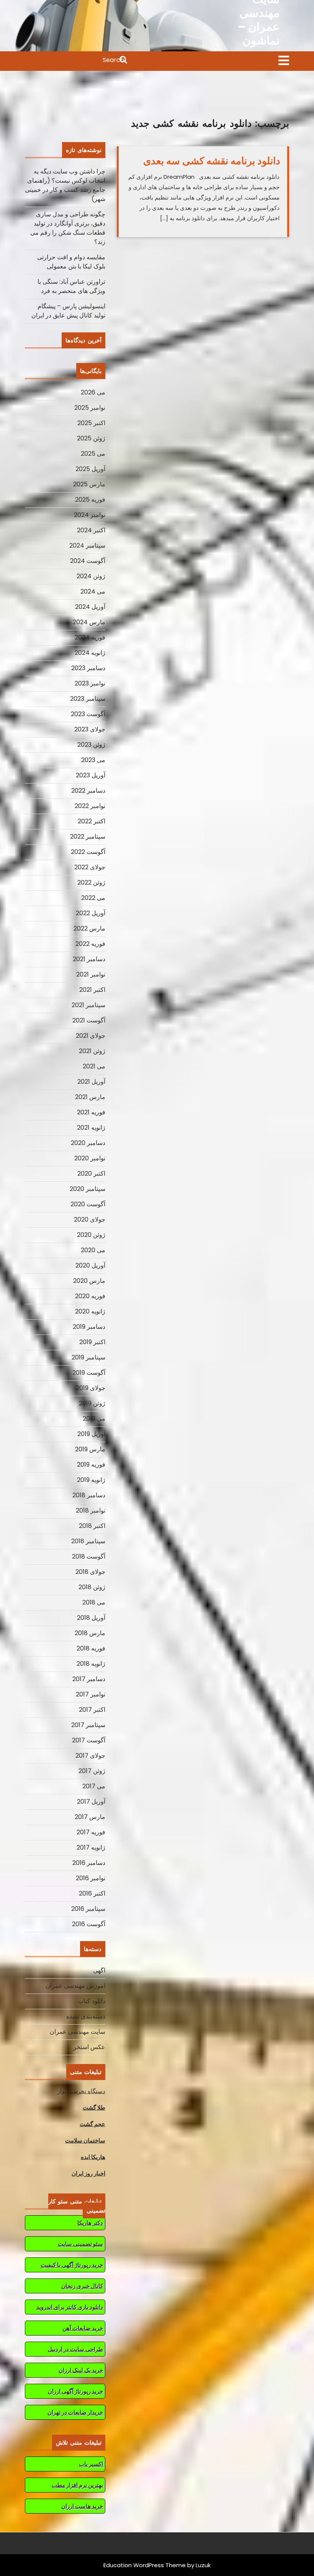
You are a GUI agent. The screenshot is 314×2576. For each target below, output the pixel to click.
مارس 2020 (89, 1281)
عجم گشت (92, 2124)
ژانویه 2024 (90, 653)
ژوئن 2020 (91, 1235)
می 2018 (94, 1602)
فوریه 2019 (91, 1465)
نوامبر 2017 (91, 1694)
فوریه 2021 (91, 1112)
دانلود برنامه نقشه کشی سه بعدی (212, 161)
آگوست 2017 (89, 1740)
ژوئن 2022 (91, 882)
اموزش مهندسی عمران (75, 1986)
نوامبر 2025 (90, 408)
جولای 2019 (91, 1388)
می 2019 (94, 1419)
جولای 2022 (90, 867)
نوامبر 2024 (90, 515)
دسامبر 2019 (89, 1327)
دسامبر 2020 (88, 1143)
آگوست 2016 (89, 1924)
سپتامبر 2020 (87, 1189)
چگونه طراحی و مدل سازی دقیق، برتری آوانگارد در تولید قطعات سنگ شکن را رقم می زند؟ (68, 228)
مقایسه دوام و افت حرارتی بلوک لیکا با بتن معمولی (71, 262)
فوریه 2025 (90, 500)
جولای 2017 (90, 1756)
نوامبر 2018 (91, 1510)
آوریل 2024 (90, 607)
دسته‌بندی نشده (86, 2016)
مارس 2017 (90, 1817)
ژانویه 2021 (91, 1128)
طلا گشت (94, 2107)
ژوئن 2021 (92, 1051)
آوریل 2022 (91, 913)
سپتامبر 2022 (88, 837)
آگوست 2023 (88, 714)
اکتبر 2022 (92, 821)
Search (77, 61)
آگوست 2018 (89, 1556)
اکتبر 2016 (92, 1893)
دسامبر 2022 (88, 791)
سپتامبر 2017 (88, 1725)
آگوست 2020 (88, 1204)
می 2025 (93, 454)
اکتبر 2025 (91, 423)
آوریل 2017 (91, 1802)
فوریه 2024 (90, 637)
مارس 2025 (89, 484)
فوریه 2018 (91, 1648)
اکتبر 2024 (91, 530)
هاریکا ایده (93, 2157)
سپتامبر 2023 (88, 699)
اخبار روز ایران (88, 2173)
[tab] (284, 61)
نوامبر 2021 (91, 974)
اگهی (99, 1970)
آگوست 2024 (88, 561)
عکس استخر (89, 2047)
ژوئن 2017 (92, 1771)
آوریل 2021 (91, 1082)
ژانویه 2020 (90, 1311)
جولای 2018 (90, 1572)
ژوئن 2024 (91, 576)
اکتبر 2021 (92, 990)
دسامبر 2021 (89, 959)
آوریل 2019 (91, 1434)
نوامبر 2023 (90, 683)
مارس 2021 (90, 1097)
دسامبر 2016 (89, 1863)
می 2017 (94, 1786)
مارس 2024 (89, 622)
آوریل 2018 (91, 1618)
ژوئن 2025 (91, 438)
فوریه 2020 (90, 1296)
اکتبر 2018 (92, 1526)
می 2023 (93, 760)
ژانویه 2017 (91, 1847)
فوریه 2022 (90, 944)
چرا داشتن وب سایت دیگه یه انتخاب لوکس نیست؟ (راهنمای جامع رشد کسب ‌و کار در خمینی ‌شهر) (65, 185)
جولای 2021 (91, 1036)
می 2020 (93, 1250)
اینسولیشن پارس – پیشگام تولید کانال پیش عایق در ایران (68, 311)
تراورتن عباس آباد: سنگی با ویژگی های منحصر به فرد (71, 286)
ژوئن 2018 (92, 1587)
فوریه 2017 (91, 1832)
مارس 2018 (90, 1633)
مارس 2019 (90, 1449)
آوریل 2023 (91, 775)
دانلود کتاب (92, 2001)
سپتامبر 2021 (88, 1005)
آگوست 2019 (89, 1373)
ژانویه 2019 (91, 1480)
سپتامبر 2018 (88, 1541)
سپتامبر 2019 (88, 1357)
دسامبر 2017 (89, 1679)
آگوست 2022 (88, 852)
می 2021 (94, 1066)
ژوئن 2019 (92, 1403)
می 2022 (93, 898)
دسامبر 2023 (88, 668)
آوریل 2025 (90, 469)
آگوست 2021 (89, 1020)
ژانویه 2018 (91, 1664)
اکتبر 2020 (91, 1174)
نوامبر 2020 (90, 1158)
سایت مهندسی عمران (78, 2032)
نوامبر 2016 (91, 1878)
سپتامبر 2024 (87, 545)
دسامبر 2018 (89, 1495)
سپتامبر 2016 (88, 1909)
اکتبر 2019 (92, 1342)
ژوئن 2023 (91, 745)
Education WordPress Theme (145, 2565)
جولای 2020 (90, 1219)
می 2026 (93, 392)
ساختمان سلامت (85, 2140)
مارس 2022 (89, 928)
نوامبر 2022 (90, 806)
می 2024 (93, 591)
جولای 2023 (90, 729)
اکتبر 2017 (92, 1710)
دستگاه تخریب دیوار (81, 2091)
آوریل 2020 (90, 1265)
